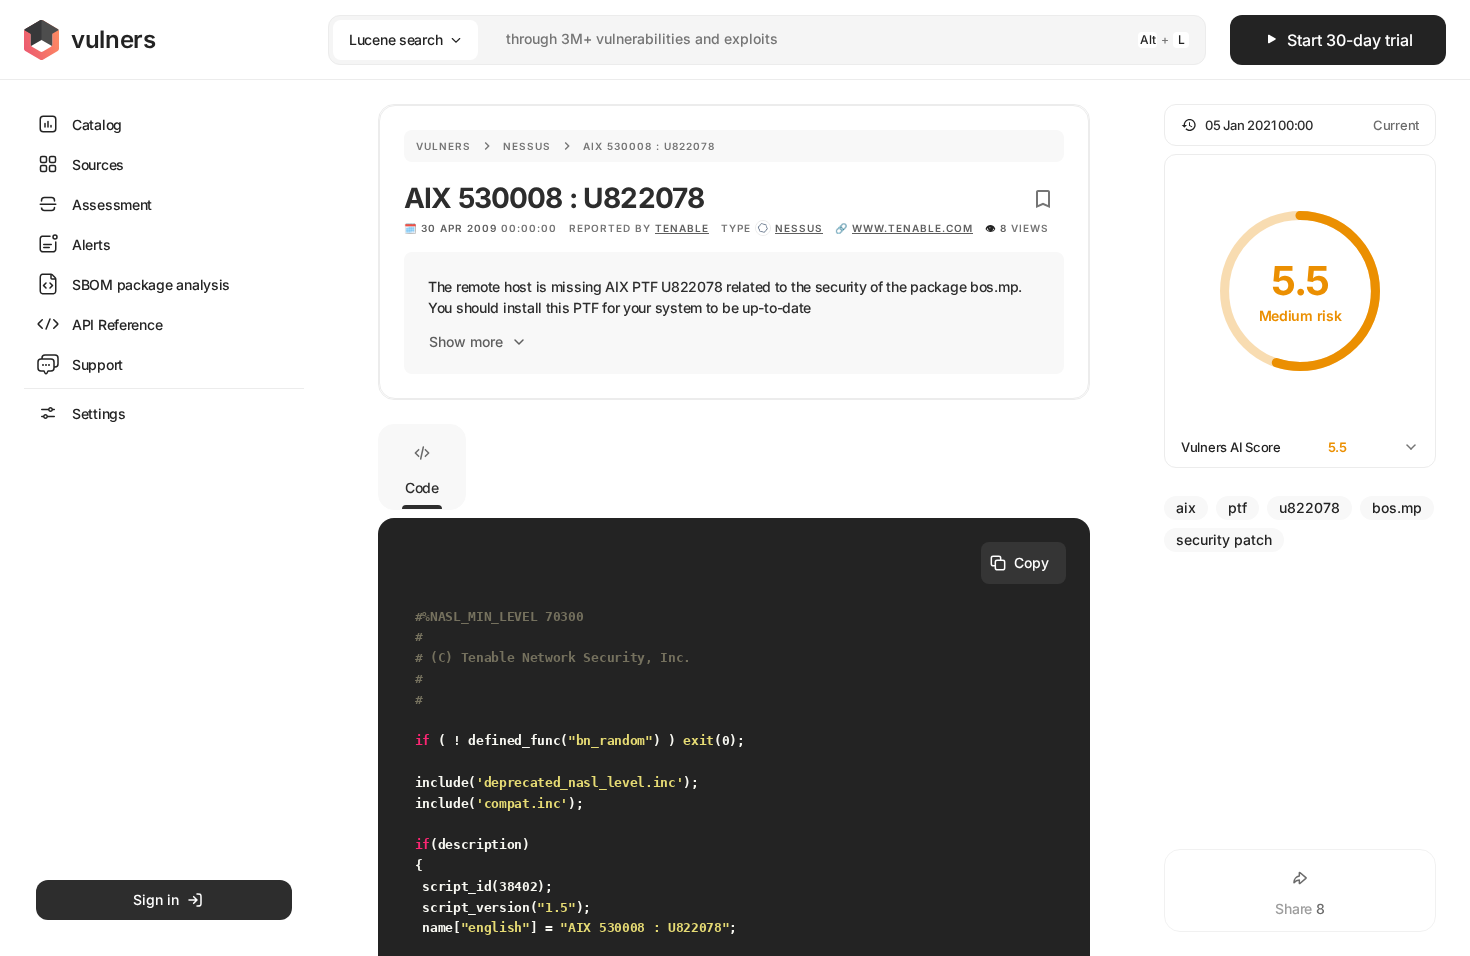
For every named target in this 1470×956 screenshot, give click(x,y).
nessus (799, 228)
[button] (1300, 125)
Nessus (527, 146)
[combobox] (741, 39)
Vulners (443, 146)
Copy (1031, 562)
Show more (466, 341)
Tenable (682, 228)
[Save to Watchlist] (1043, 199)
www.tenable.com (912, 228)
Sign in (156, 899)
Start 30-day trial (1350, 40)
